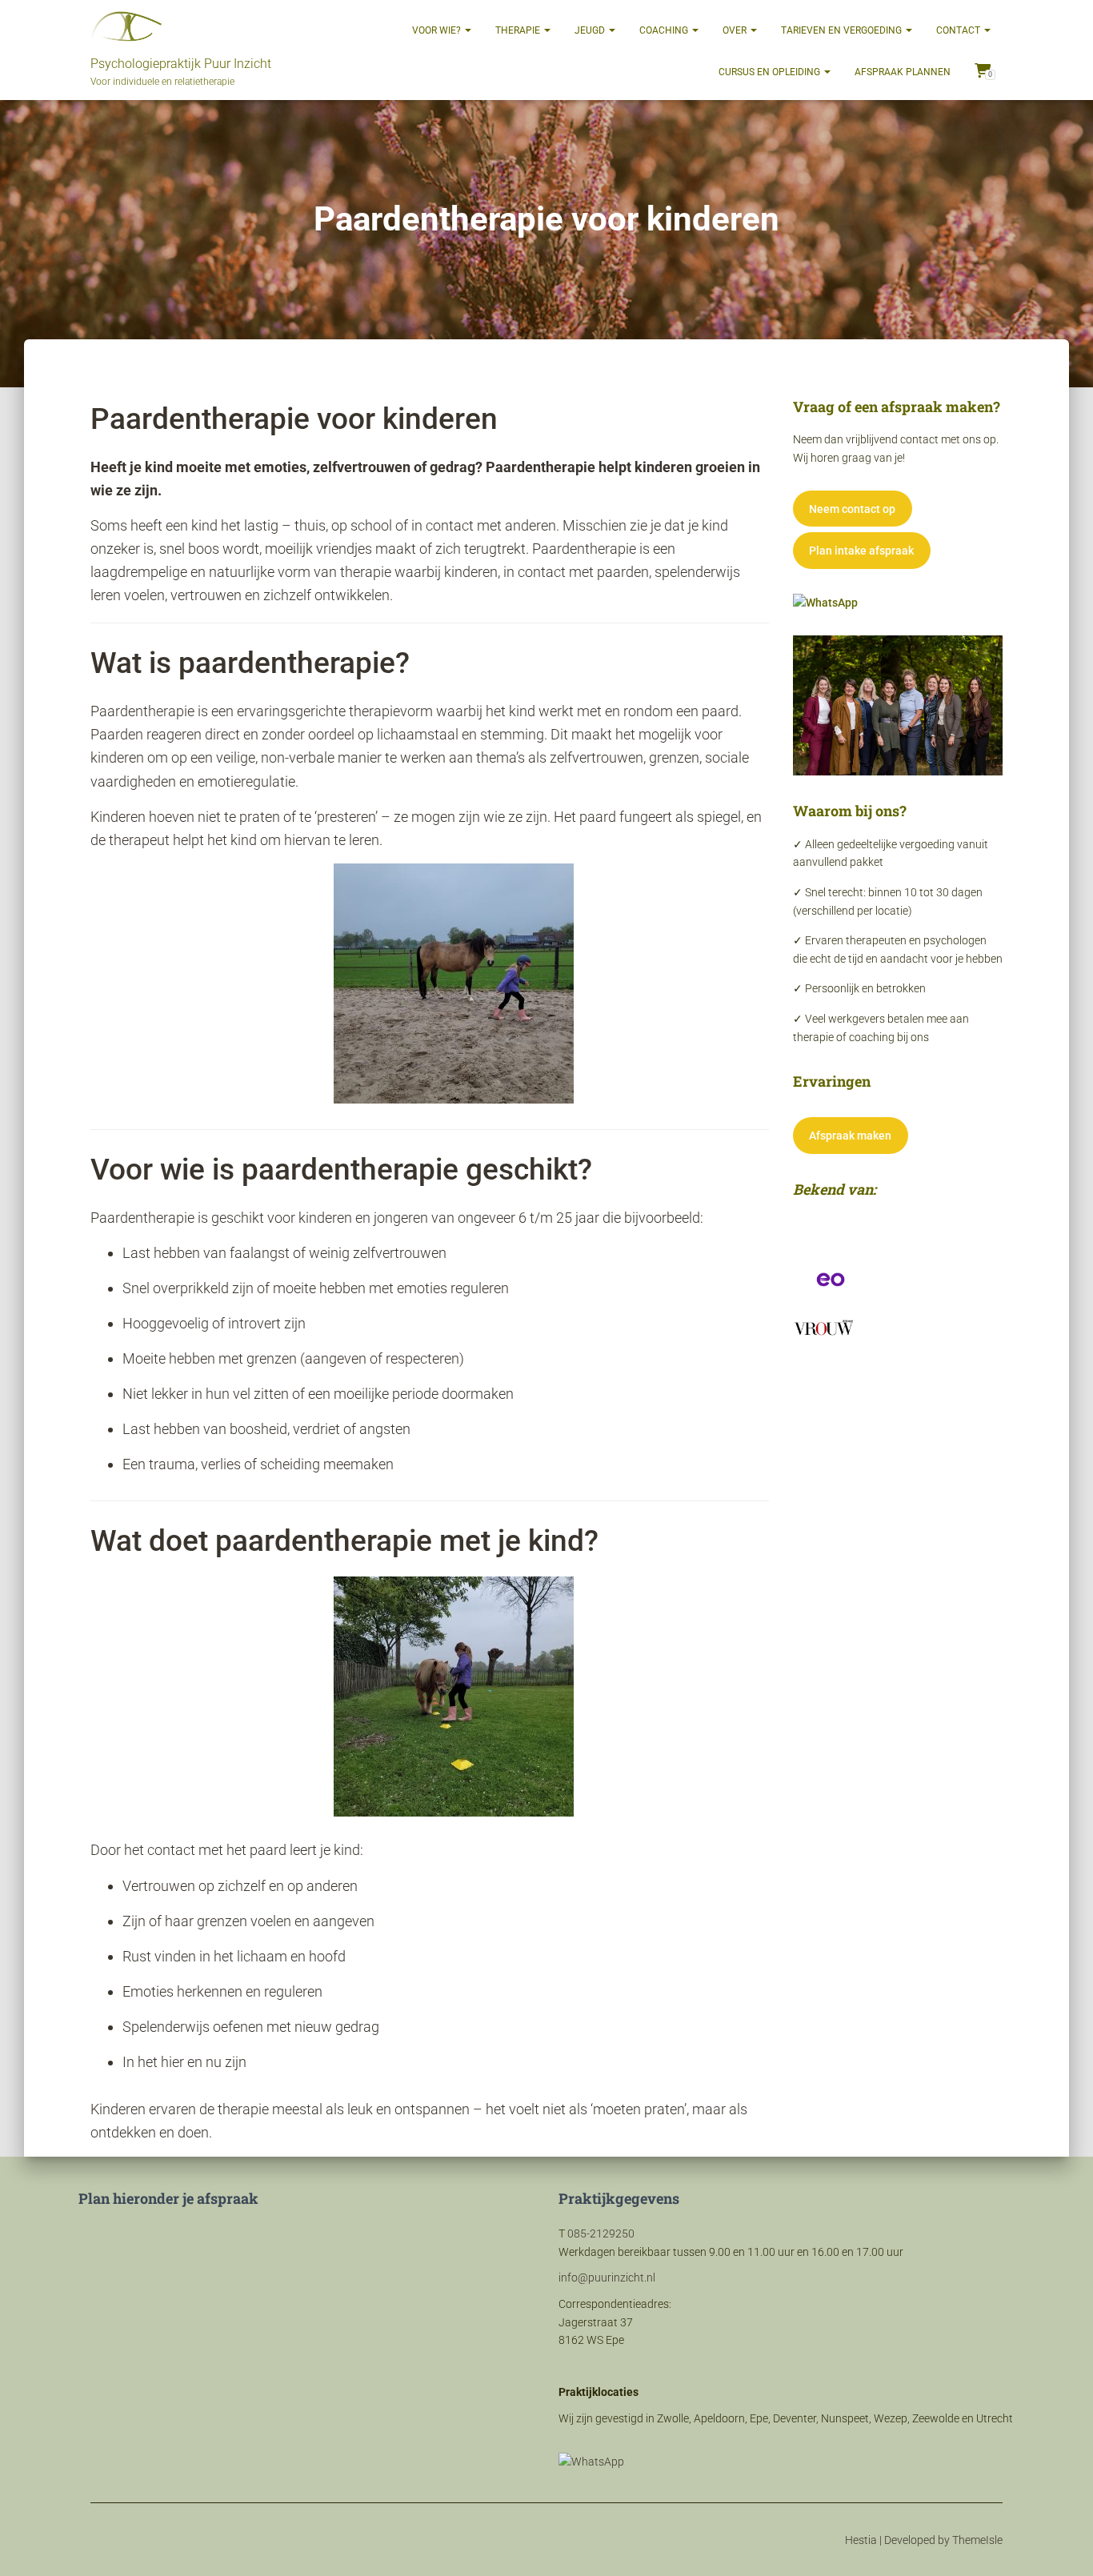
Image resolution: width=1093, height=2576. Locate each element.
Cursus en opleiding (771, 72)
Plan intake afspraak (861, 551)
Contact (959, 30)
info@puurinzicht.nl (607, 2278)
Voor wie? (438, 30)
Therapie (519, 30)
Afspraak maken (850, 1136)
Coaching (665, 30)
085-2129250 (601, 2233)
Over (736, 30)
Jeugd (591, 30)
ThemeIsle (977, 2540)
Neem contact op (852, 509)
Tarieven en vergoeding (843, 30)
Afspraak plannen (903, 72)
